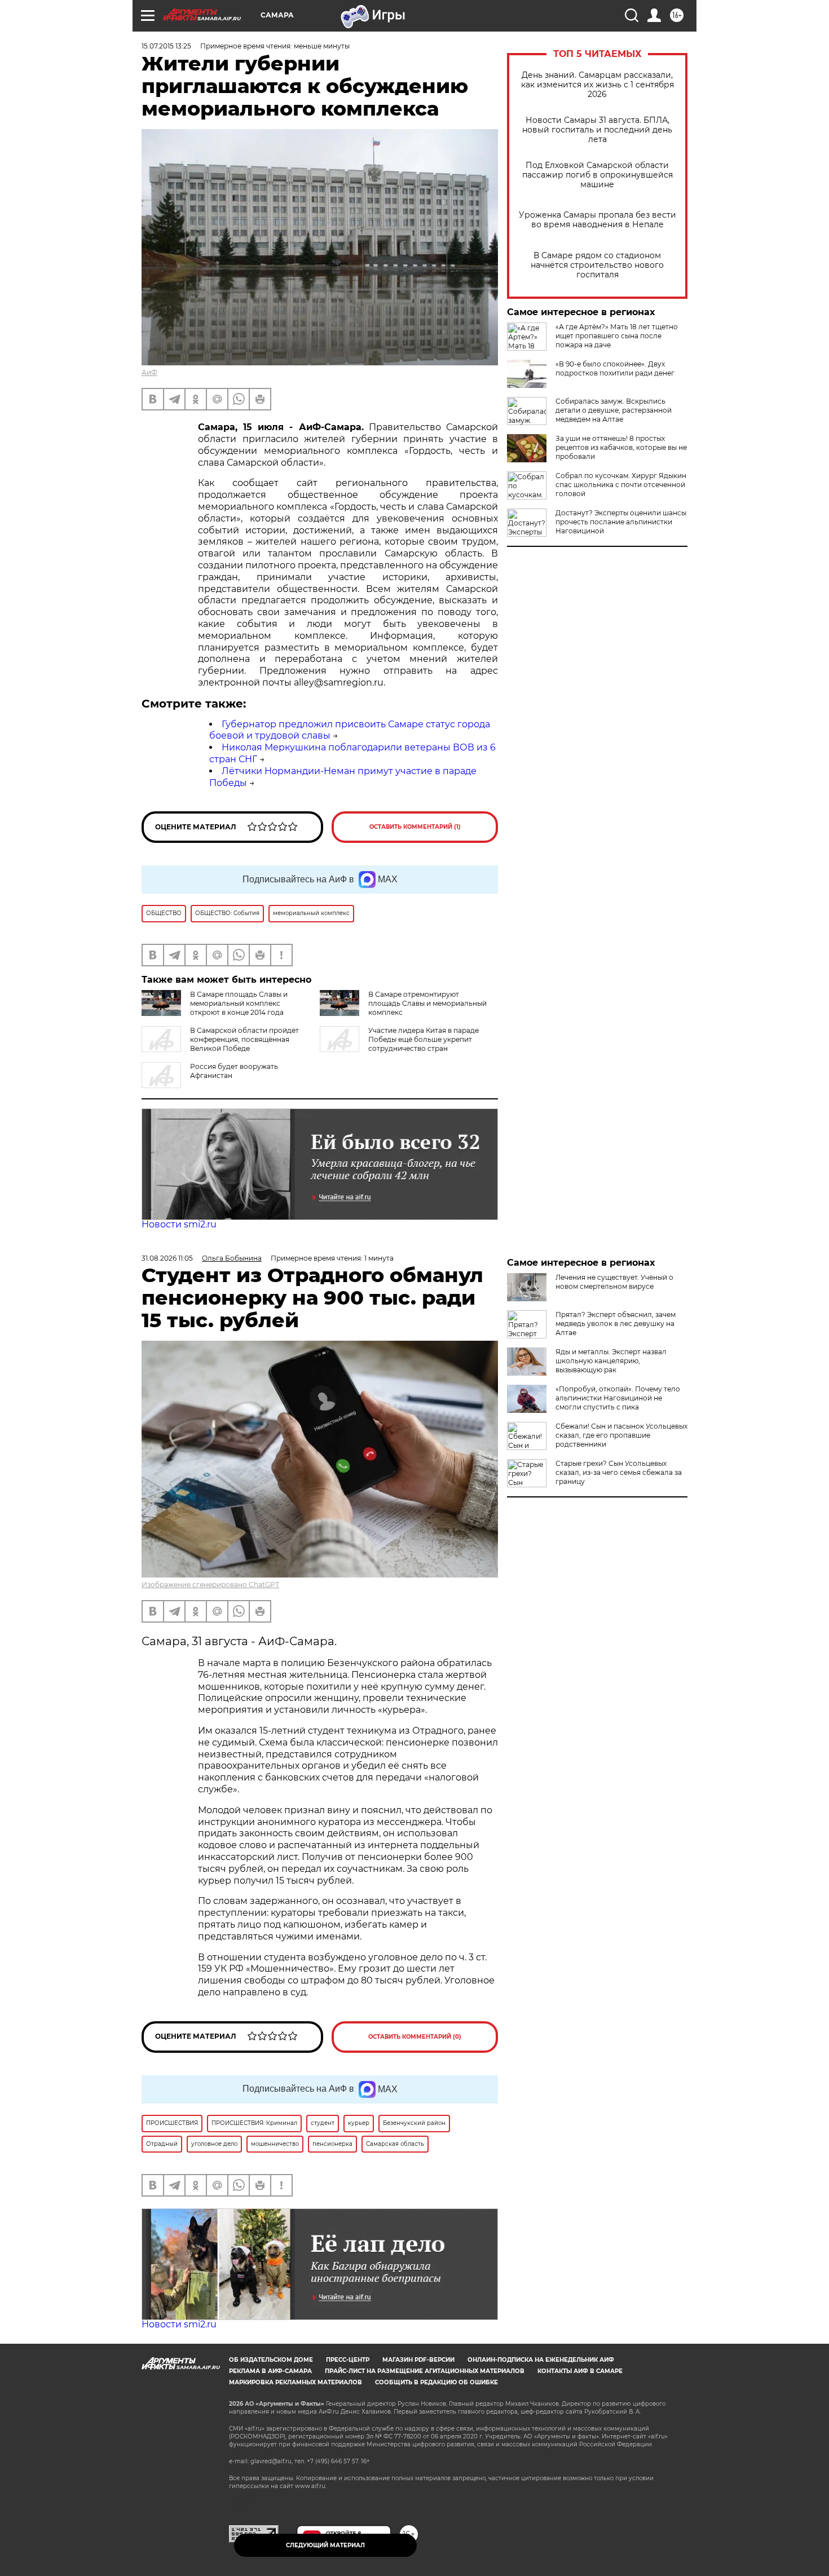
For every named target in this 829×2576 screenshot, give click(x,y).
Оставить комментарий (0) (415, 2037)
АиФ (149, 372)
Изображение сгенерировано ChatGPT (210, 1585)
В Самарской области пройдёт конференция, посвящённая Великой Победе (244, 1039)
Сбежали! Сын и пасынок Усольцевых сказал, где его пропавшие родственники (621, 1435)
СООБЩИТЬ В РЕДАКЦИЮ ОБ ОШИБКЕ (436, 2382)
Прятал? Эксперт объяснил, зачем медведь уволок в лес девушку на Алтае (616, 1324)
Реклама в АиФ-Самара (270, 2371)
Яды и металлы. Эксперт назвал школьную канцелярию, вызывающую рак (611, 1361)
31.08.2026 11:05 (167, 1258)
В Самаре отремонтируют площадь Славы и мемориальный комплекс (427, 1003)
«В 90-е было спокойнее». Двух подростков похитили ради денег (615, 368)
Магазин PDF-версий (418, 2360)
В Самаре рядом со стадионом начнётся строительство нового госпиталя (597, 265)
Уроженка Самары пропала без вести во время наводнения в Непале (598, 220)
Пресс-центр (348, 2360)
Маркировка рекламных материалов (296, 2382)
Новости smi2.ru (179, 1224)
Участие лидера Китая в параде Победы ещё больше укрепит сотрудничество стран (424, 1039)
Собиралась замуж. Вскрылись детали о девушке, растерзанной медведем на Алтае (614, 410)
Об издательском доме (271, 2360)
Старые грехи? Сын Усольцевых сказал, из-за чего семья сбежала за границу (619, 1472)
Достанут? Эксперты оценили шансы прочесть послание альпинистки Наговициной (621, 522)
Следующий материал (325, 2545)
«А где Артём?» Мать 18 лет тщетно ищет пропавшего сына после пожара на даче (617, 336)
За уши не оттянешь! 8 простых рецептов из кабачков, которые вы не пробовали (621, 447)
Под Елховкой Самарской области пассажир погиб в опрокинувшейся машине (598, 175)
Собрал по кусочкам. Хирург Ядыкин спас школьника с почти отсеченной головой (621, 485)
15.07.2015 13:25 (166, 46)
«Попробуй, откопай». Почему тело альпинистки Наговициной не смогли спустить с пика (618, 1398)
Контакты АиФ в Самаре (580, 2371)
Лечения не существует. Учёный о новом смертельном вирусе (614, 1282)
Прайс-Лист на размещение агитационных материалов (425, 2371)
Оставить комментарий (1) (415, 827)
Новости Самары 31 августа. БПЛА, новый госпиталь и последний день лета (597, 130)
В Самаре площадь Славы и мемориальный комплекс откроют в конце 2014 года (239, 1003)
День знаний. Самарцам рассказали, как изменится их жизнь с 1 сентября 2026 (598, 85)
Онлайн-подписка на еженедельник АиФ (541, 2360)
